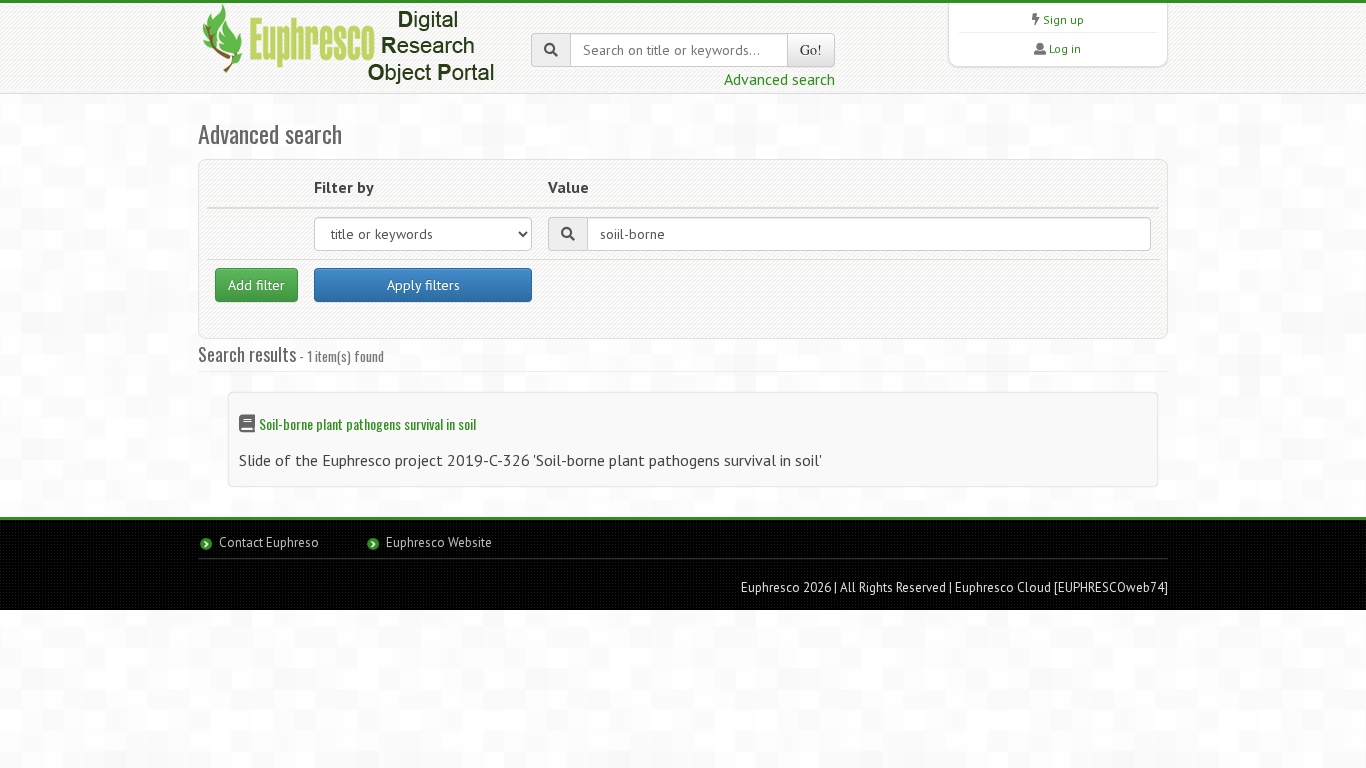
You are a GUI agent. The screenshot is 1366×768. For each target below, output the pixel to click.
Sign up (1063, 19)
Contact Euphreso (269, 542)
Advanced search (779, 79)
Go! (811, 49)
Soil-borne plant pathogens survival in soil (367, 423)
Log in (1065, 48)
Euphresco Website (439, 542)
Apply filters (423, 285)
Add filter (256, 285)
